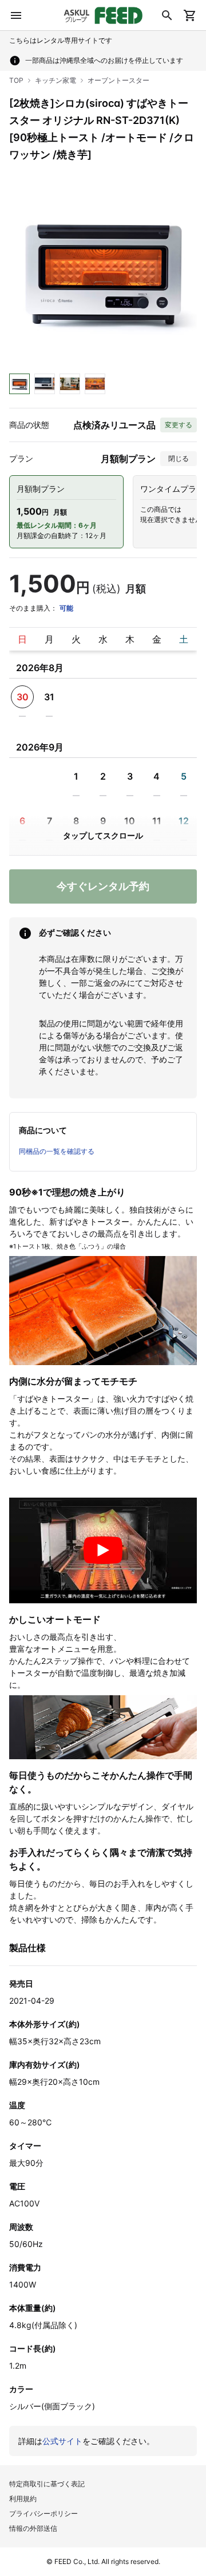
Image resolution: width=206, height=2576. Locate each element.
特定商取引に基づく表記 (47, 2484)
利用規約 (23, 2499)
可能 (66, 608)
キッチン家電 (56, 80)
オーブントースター (118, 80)
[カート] (190, 15)
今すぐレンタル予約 (103, 886)
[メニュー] (16, 15)
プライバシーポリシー (43, 2513)
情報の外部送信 (33, 2528)
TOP (16, 80)
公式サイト (62, 2441)
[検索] (167, 15)
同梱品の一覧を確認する (57, 1151)
